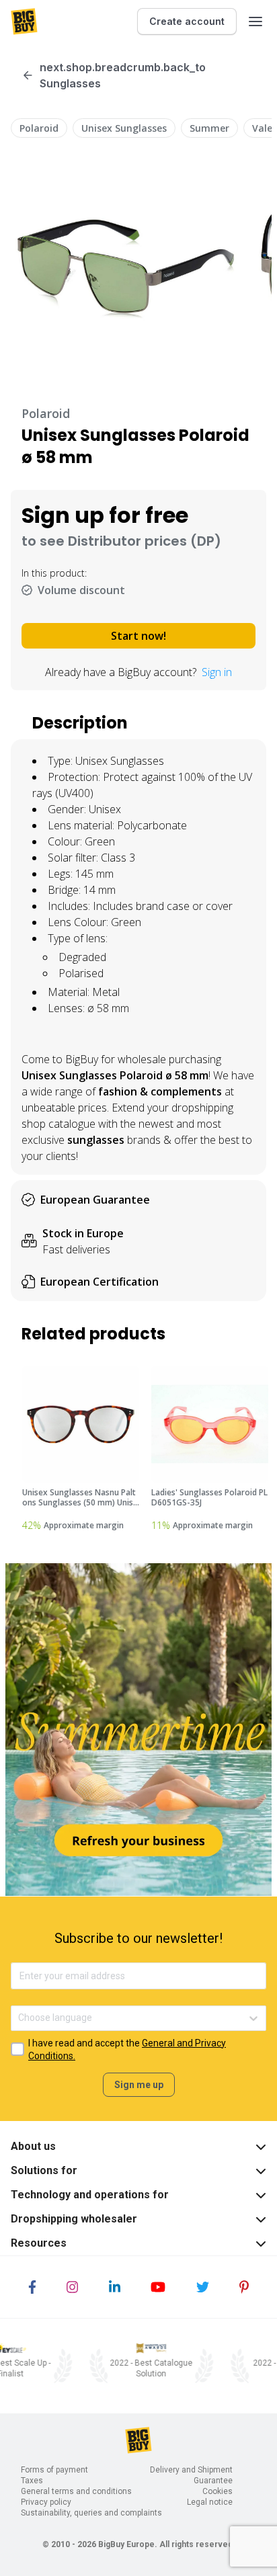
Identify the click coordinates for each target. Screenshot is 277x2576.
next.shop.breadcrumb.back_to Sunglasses (123, 75)
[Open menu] (255, 22)
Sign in (217, 672)
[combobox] (19, 2018)
